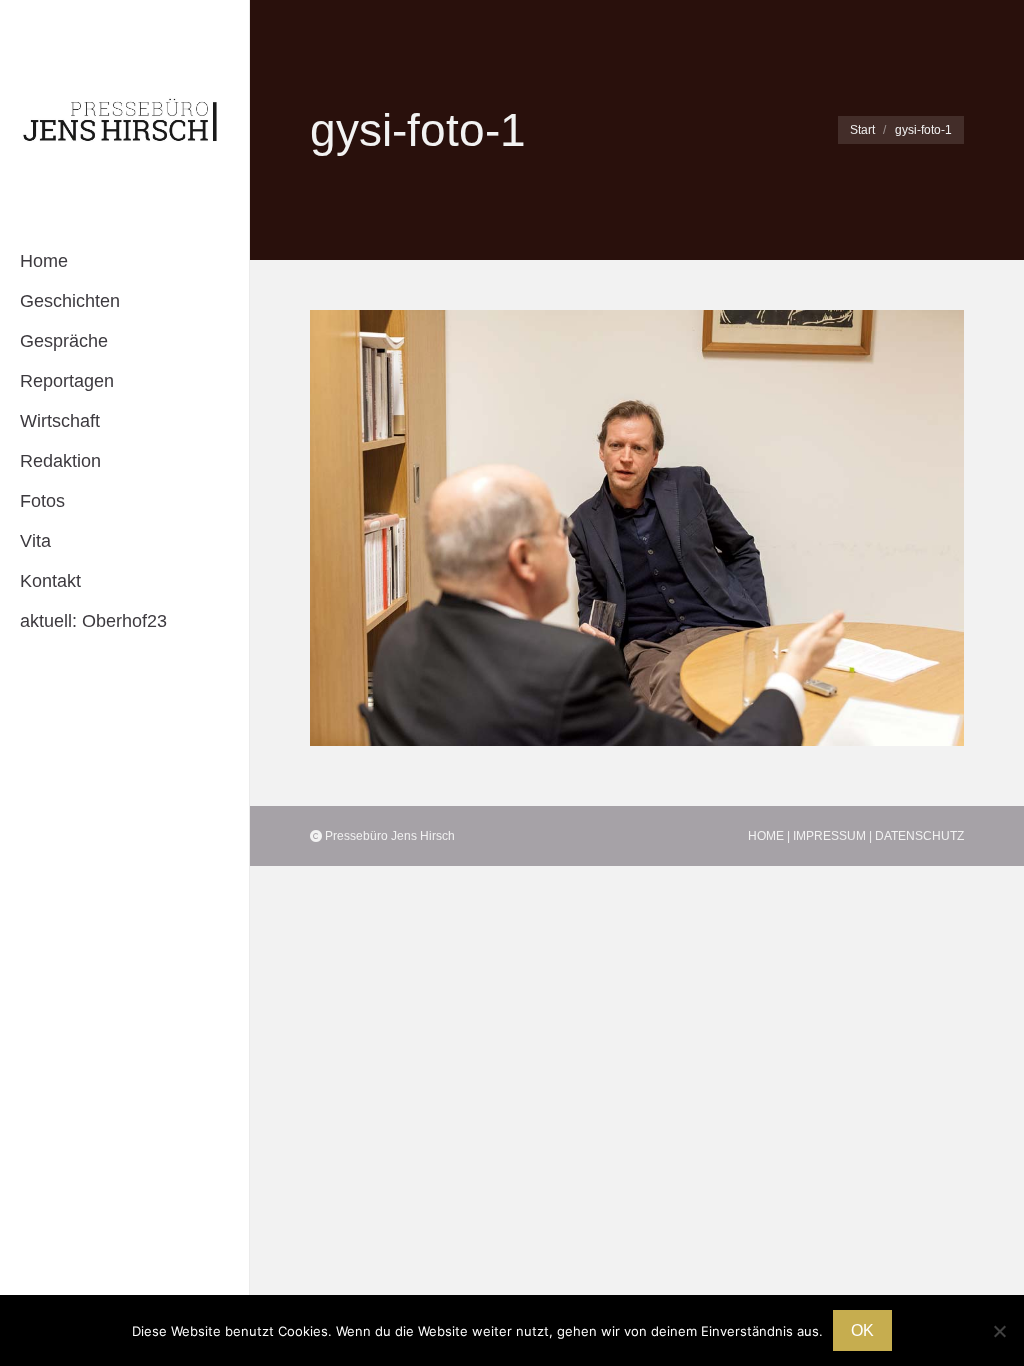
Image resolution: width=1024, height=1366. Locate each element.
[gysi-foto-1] (637, 528)
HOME (766, 836)
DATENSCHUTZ (919, 836)
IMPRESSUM (829, 836)
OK (862, 1330)
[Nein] (999, 1331)
